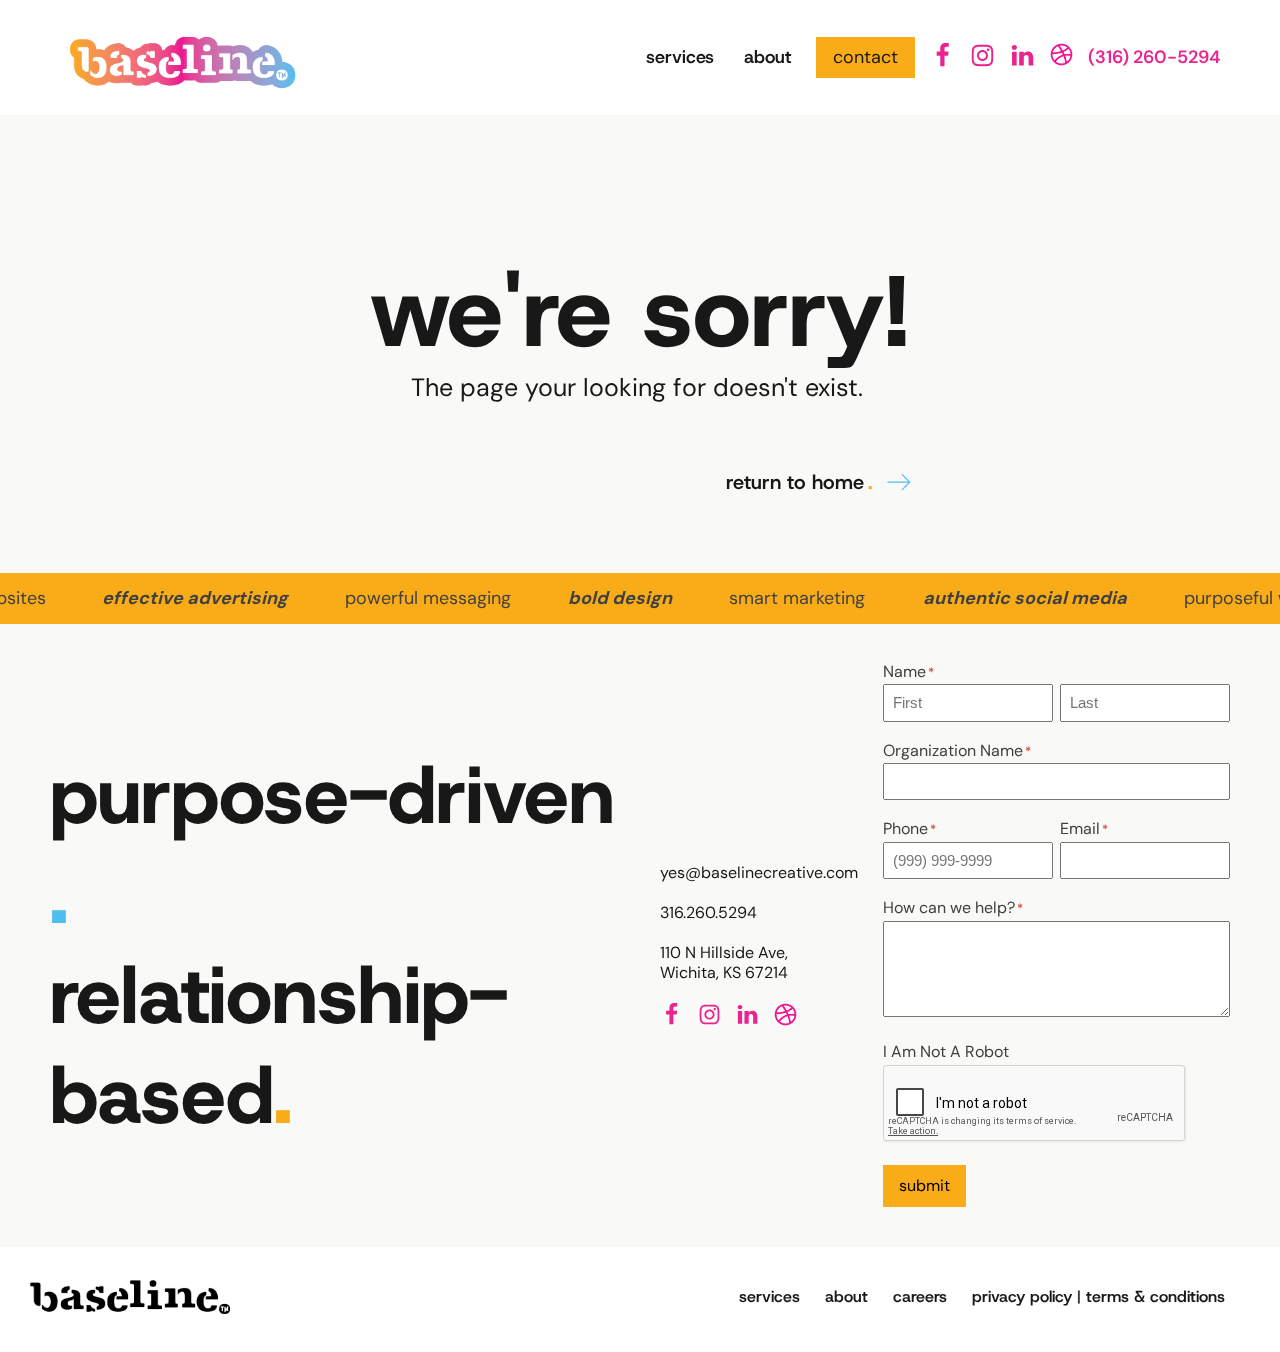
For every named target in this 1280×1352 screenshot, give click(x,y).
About (767, 57)
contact (865, 57)
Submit (924, 1185)
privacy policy (1022, 1296)
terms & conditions (1155, 1296)
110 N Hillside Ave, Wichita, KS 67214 (724, 963)
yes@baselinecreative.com (759, 873)
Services (680, 57)
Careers (920, 1296)
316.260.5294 (708, 913)
